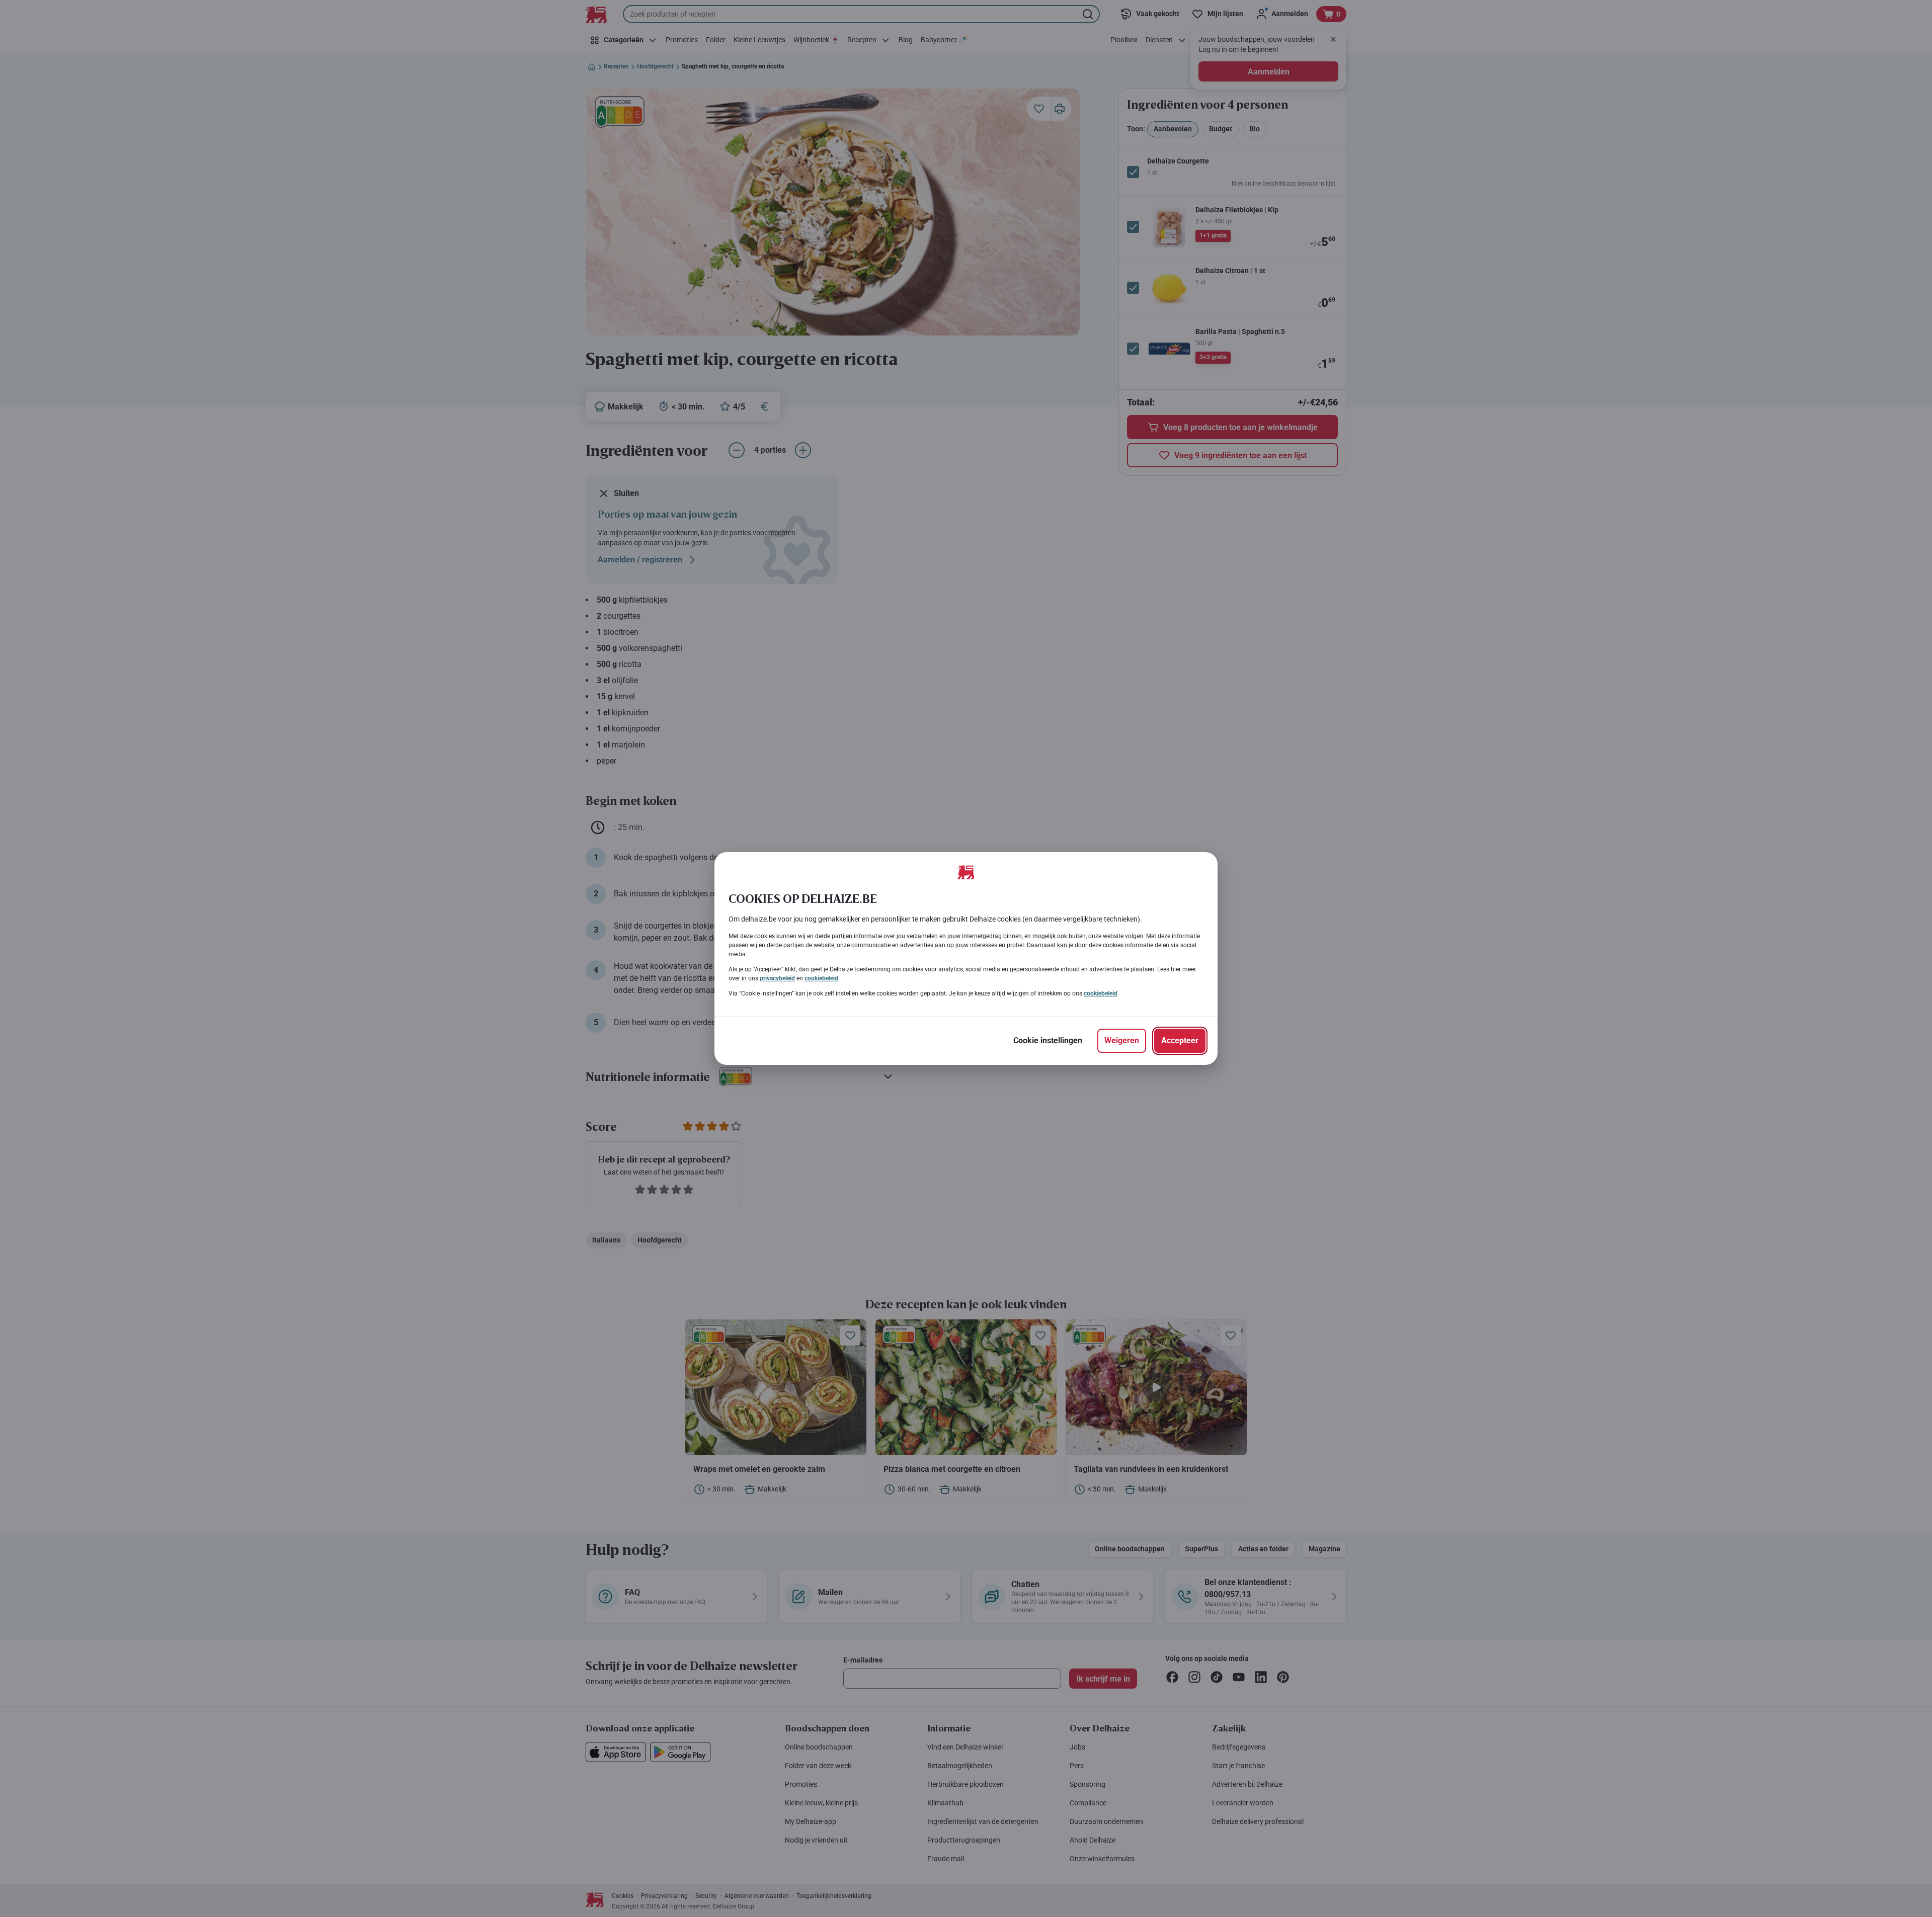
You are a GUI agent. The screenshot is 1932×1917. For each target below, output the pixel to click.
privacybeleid (777, 978)
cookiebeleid (821, 978)
